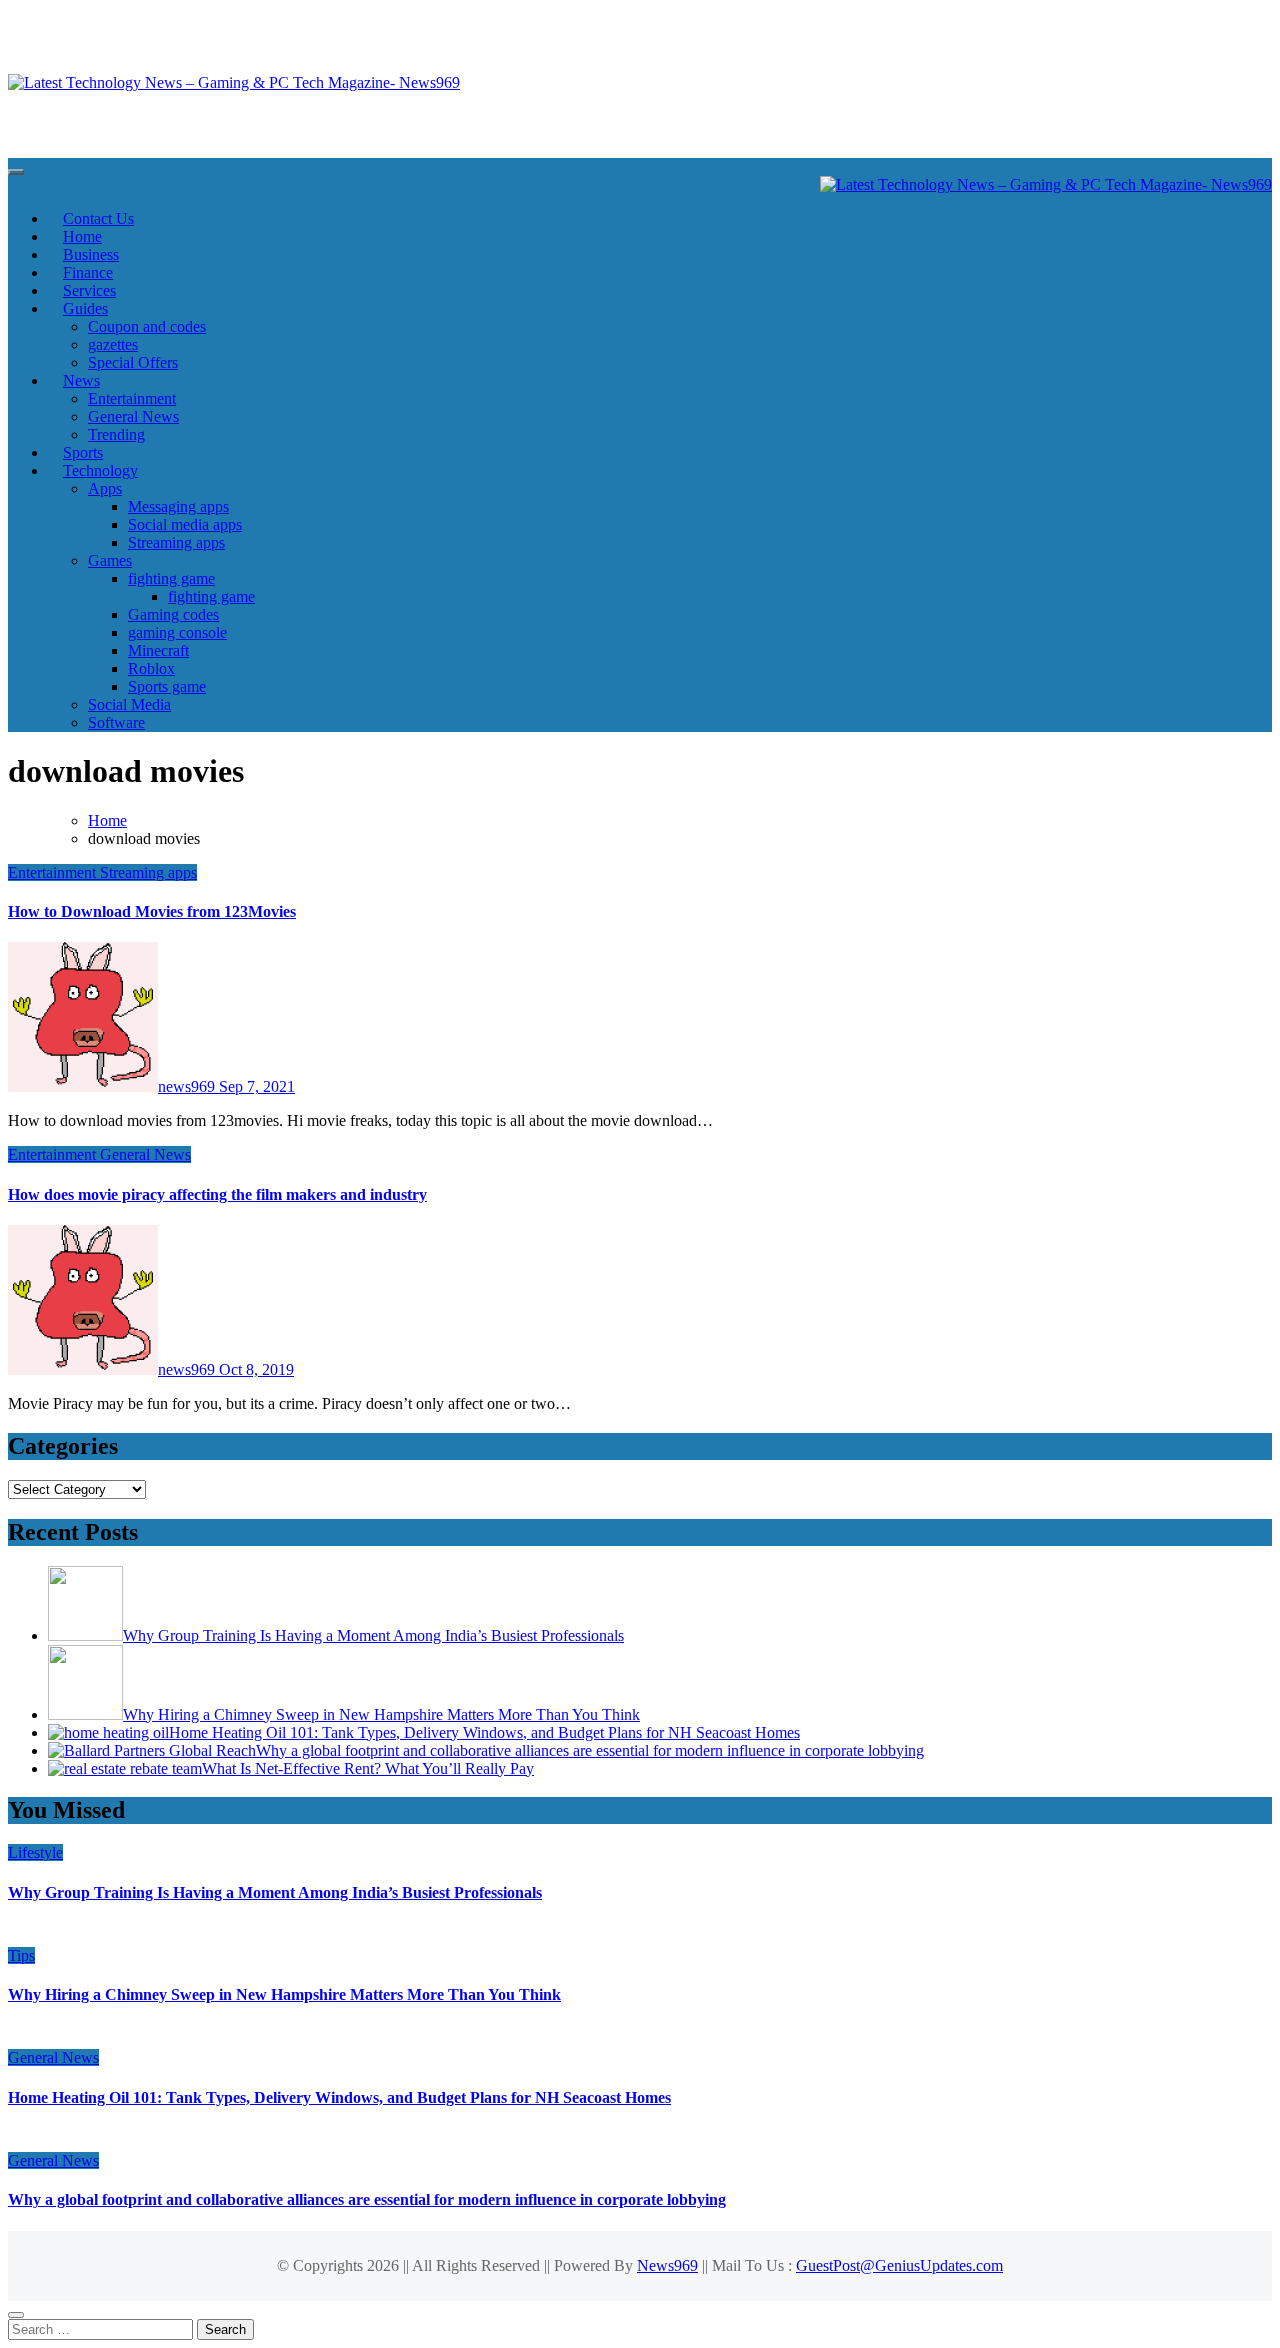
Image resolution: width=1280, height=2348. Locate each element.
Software (116, 722)
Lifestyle (35, 1852)
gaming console (177, 632)
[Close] (16, 2315)
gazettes (113, 344)
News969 (667, 2265)
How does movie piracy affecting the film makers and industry (217, 1194)
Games (110, 560)
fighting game (171, 578)
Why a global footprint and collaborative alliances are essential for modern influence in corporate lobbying (367, 2199)
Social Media (129, 704)
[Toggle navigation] (16, 172)
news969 (188, 1086)
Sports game (167, 686)
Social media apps (185, 524)
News (81, 380)
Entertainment (132, 398)
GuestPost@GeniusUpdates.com (899, 2265)
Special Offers (133, 362)
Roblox (151, 668)
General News (133, 416)
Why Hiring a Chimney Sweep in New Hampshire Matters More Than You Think (284, 1994)
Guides (85, 308)
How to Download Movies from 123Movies (152, 911)
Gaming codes (173, 614)
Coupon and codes (147, 326)
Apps (105, 488)
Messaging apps (178, 506)
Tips (21, 1955)
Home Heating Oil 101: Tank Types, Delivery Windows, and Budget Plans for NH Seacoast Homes (339, 2097)
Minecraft (158, 650)
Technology (100, 470)
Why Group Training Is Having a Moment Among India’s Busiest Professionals (275, 1892)
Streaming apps (176, 542)
